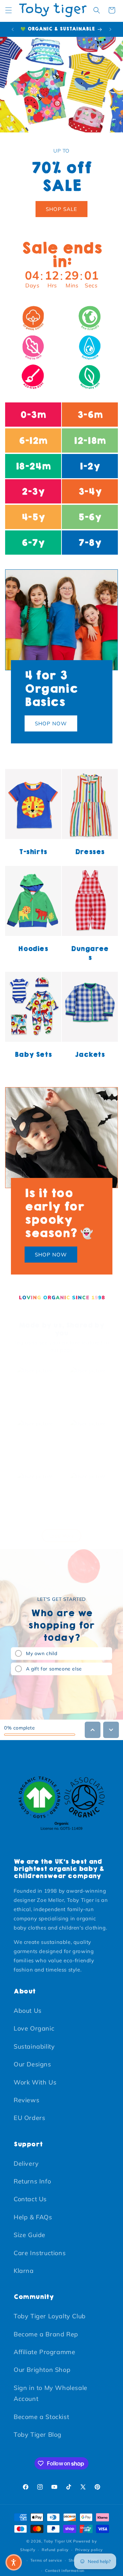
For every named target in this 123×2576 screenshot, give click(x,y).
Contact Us (30, 2199)
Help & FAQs (33, 2217)
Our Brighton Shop (42, 2370)
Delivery (26, 2164)
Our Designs (32, 2064)
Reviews (26, 2100)
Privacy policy (89, 2550)
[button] (9, 10)
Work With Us (35, 2082)
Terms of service (46, 2560)
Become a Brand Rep (46, 2334)
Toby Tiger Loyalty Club (50, 2316)
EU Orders (29, 2118)
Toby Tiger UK (58, 2541)
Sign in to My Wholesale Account (51, 2393)
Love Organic (34, 2028)
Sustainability (34, 2046)
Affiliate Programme (44, 2352)
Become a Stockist (41, 2417)
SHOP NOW (51, 723)
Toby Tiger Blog (38, 2435)
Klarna (24, 2271)
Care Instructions (40, 2253)
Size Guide (30, 2235)
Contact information (65, 2571)
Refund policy (55, 2550)
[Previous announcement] (13, 29)
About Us (28, 2011)
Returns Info (32, 2181)
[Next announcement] (110, 29)
